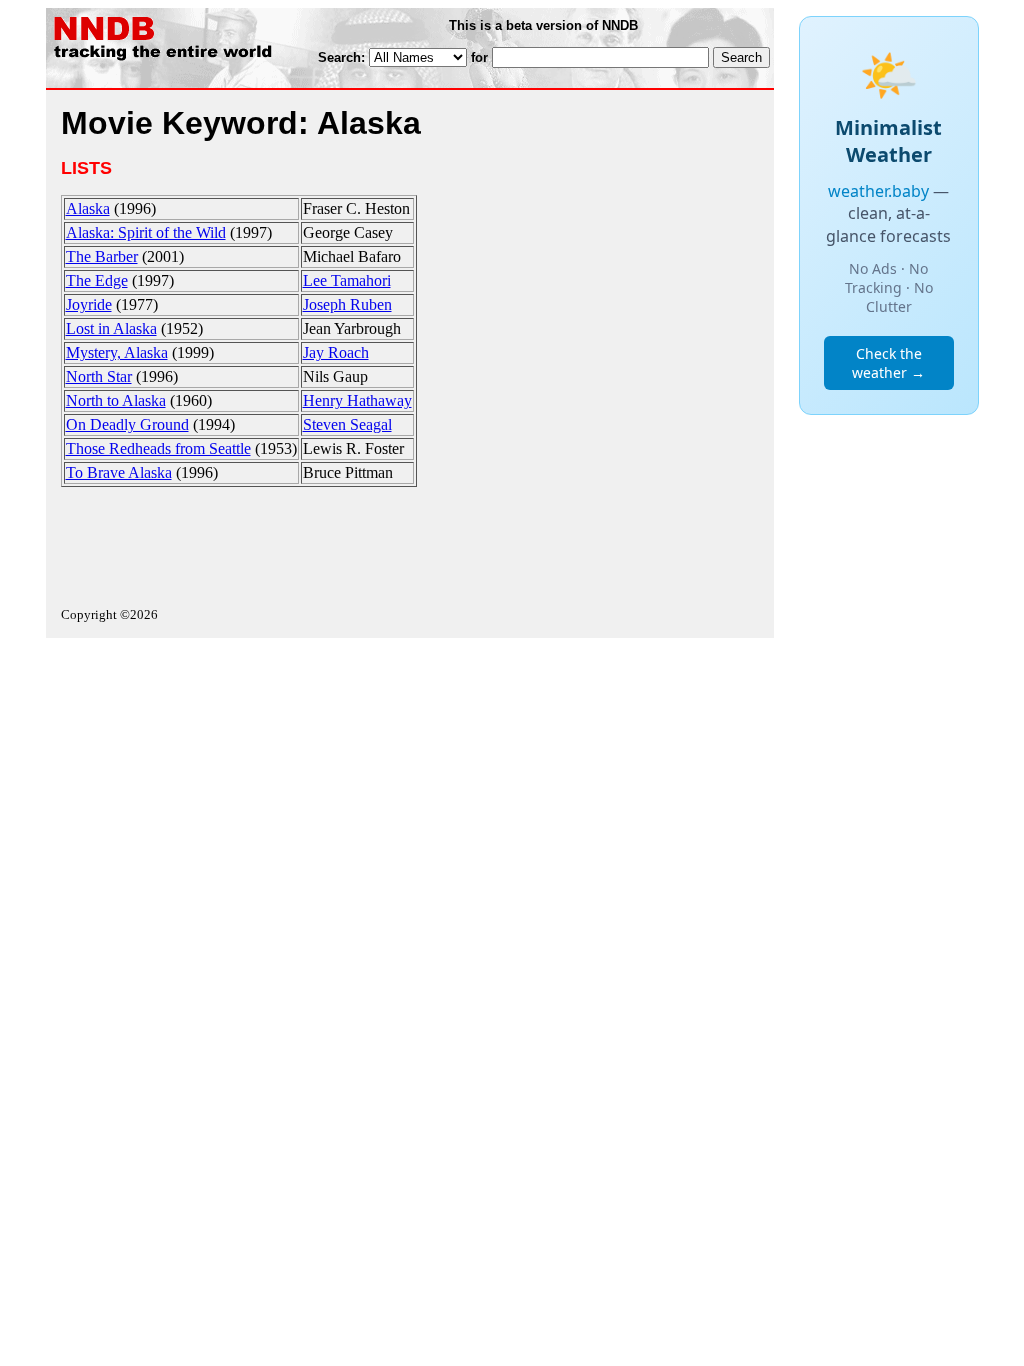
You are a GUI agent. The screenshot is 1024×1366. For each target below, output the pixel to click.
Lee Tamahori (347, 280)
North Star (99, 376)
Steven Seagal (347, 424)
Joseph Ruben (347, 304)
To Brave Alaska (119, 472)
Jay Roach (336, 352)
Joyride (89, 304)
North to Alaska (116, 400)
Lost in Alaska (111, 328)
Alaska (88, 208)
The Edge (97, 280)
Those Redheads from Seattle (158, 448)
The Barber (102, 256)
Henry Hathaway (357, 400)
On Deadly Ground (127, 424)
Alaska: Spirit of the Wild (146, 232)
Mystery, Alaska (117, 352)
